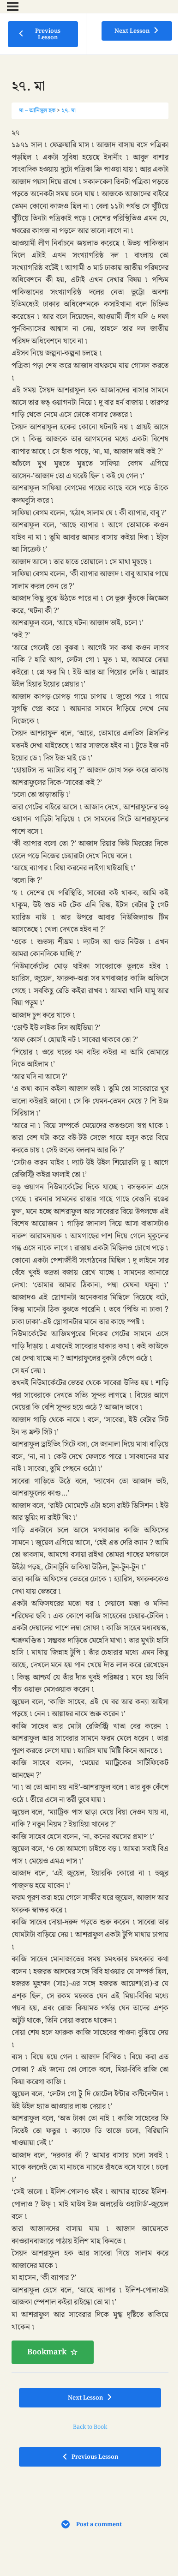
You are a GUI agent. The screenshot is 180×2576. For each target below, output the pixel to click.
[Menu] (13, 6)
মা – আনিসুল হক (37, 110)
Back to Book (90, 2427)
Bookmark (47, 2352)
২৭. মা (69, 110)
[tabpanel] (90, 1246)
